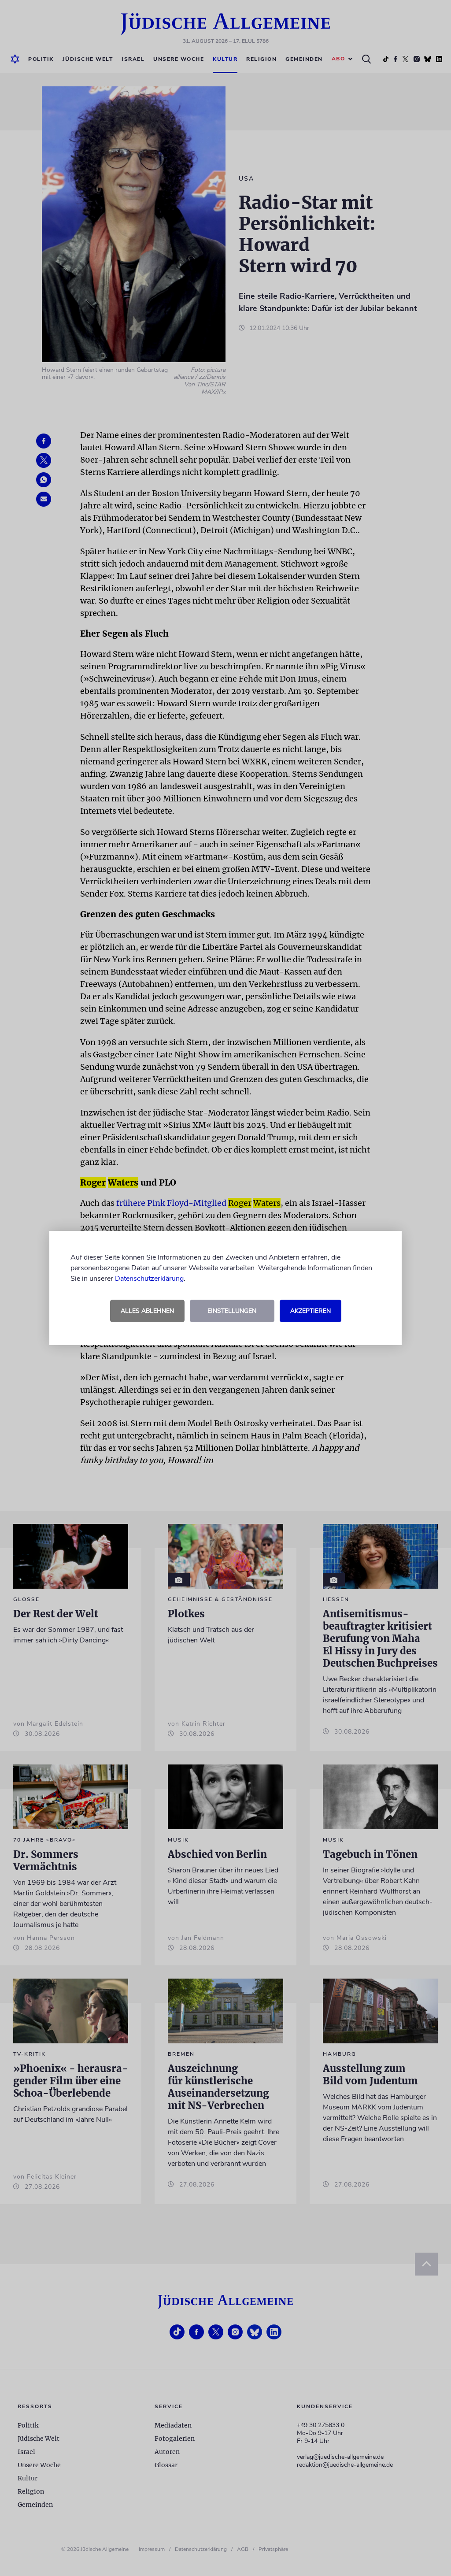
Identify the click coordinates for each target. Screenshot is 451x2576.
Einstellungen (232, 1311)
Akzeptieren (311, 1311)
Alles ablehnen (147, 1311)
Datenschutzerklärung (149, 1279)
